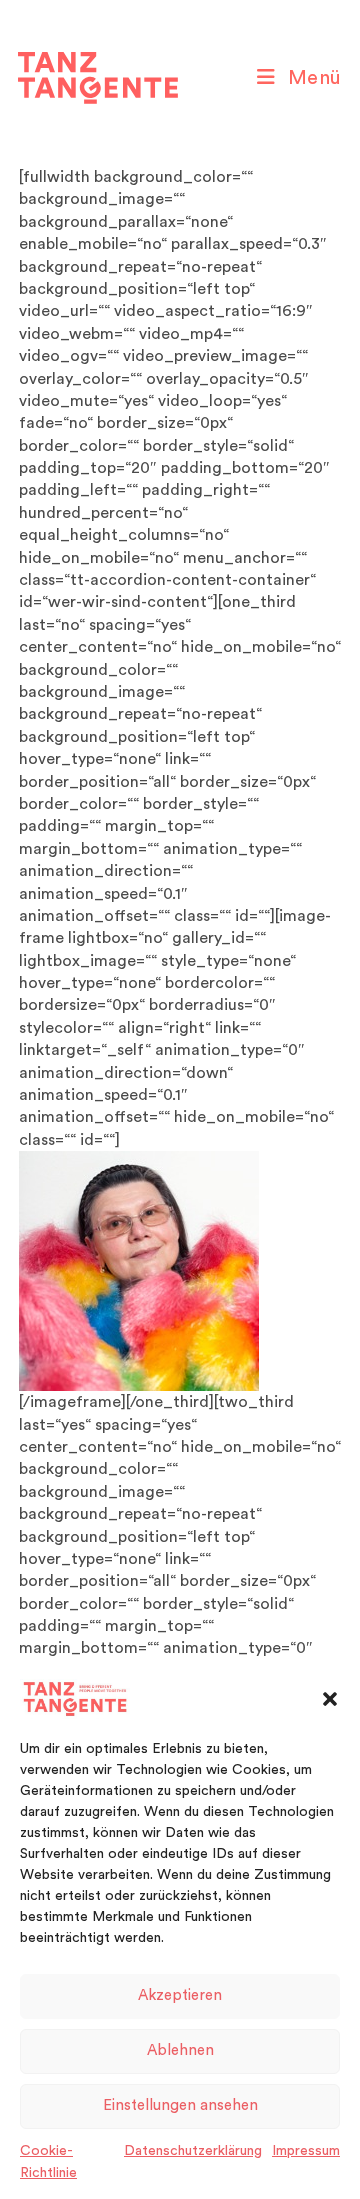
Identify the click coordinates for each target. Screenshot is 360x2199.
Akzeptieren (180, 1995)
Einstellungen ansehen (180, 2105)
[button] (330, 1699)
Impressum (306, 2151)
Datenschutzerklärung (193, 2151)
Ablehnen (180, 2050)
